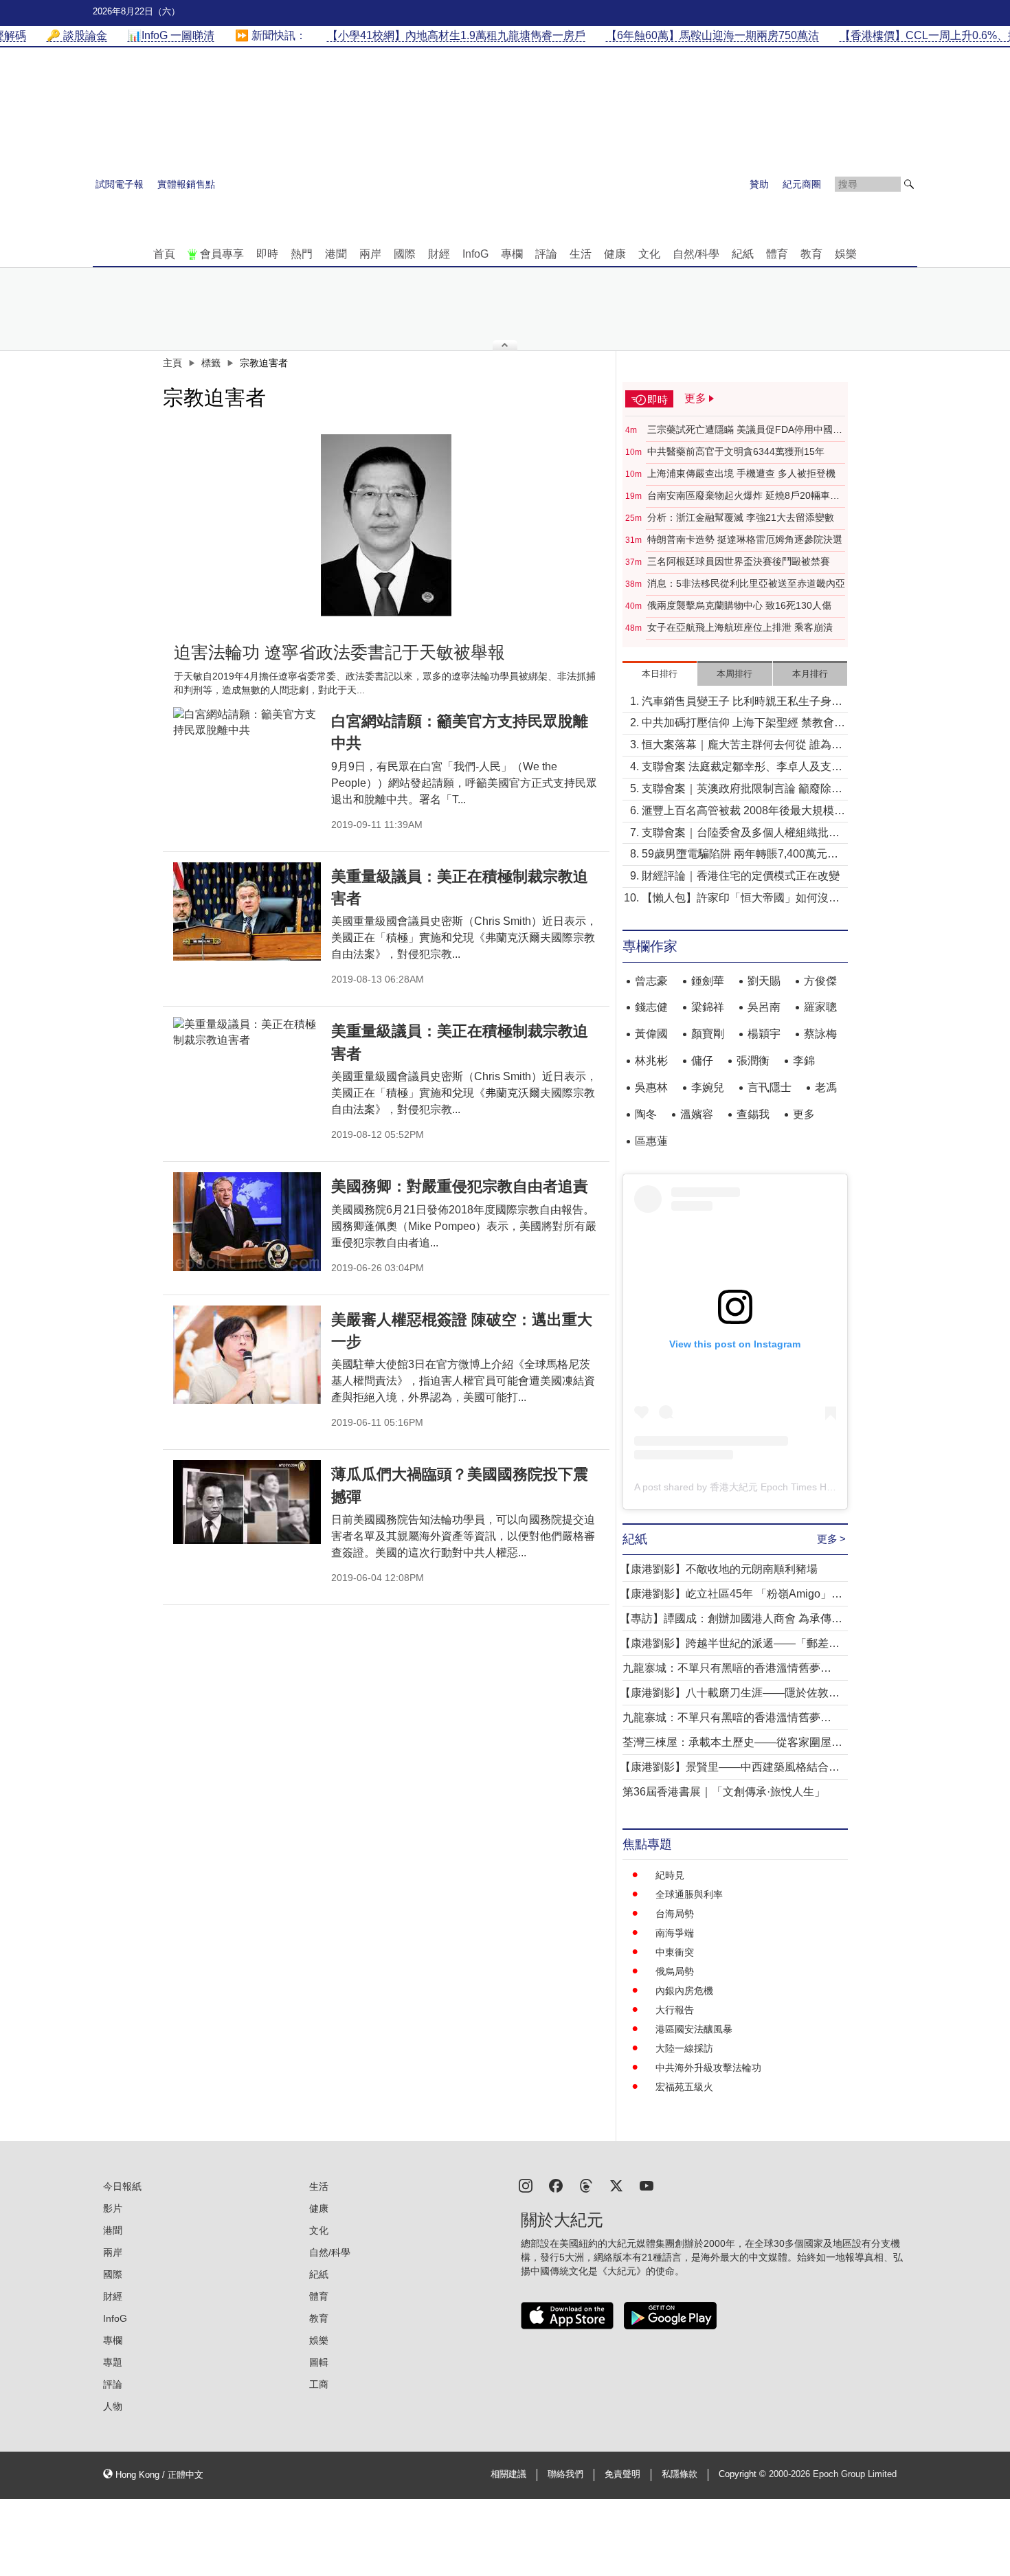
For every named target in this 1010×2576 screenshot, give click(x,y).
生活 (581, 254)
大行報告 (675, 2010)
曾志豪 (651, 981)
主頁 (172, 363)
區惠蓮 (651, 1141)
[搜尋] (909, 184)
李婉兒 (708, 1087)
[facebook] (556, 2185)
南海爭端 (675, 1933)
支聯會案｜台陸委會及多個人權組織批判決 (741, 834)
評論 (546, 254)
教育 (811, 254)
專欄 (512, 254)
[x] (616, 2185)
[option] (386, 525)
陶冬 (646, 1114)
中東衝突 (675, 1952)
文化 (649, 254)
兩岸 (370, 254)
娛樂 (846, 254)
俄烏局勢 (675, 1971)
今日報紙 (122, 2186)
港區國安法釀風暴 (694, 2029)
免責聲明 (622, 2474)
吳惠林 (651, 1087)
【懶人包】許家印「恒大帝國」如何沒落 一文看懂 (741, 899)
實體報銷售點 (186, 184)
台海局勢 (675, 1914)
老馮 (826, 1087)
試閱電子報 (120, 184)
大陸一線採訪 (684, 2048)
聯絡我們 (565, 2474)
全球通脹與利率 (689, 1894)
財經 (439, 254)
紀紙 (743, 254)
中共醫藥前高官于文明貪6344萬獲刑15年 (736, 451)
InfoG (475, 254)
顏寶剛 (708, 1034)
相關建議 (508, 2474)
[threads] (586, 2185)
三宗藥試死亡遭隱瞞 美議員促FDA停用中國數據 (745, 430)
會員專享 (222, 254)
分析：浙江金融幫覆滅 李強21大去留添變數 (741, 517)
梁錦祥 (708, 1007)
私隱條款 (680, 2474)
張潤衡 (753, 1061)
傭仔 (702, 1061)
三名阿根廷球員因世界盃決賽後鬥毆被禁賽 (739, 561)
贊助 (759, 184)
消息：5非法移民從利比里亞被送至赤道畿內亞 (746, 583)
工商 (319, 2384)
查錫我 (753, 1114)
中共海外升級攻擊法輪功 (708, 2068)
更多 (804, 1114)
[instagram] (526, 2185)
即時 (267, 254)
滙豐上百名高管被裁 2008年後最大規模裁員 (743, 812)
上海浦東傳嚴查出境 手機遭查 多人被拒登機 (741, 473)
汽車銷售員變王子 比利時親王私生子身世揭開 (742, 703)
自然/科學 (696, 254)
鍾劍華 (708, 981)
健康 (615, 254)
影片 (113, 2208)
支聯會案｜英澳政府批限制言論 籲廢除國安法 (742, 790)
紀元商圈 (802, 184)
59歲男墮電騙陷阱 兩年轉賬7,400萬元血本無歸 (740, 855)
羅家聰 (820, 1007)
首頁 (164, 254)
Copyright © (744, 2474)
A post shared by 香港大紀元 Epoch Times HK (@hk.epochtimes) (775, 1487)
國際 (405, 254)
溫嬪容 (697, 1114)
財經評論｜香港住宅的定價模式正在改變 (741, 876)
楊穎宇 (764, 1034)
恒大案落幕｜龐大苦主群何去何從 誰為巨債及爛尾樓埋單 (742, 746)
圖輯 (319, 2362)
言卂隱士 (770, 1087)
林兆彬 (651, 1061)
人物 (113, 2406)
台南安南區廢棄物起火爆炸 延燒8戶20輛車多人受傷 (743, 496)
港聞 (336, 254)
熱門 (302, 254)
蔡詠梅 (820, 1034)
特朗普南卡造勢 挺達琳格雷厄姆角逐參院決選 (745, 539)
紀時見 (670, 1875)
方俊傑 (820, 981)
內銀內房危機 (684, 1991)
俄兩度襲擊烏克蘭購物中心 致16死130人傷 (739, 605)
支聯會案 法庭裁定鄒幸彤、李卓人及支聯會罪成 (742, 768)
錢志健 (651, 1007)
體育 (777, 254)
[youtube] (647, 2185)
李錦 (804, 1061)
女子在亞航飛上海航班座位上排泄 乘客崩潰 (740, 627)
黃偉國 (651, 1034)
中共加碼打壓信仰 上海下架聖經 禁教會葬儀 (743, 724)
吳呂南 (764, 1007)
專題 (113, 2362)
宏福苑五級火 (684, 2087)
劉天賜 (764, 981)
